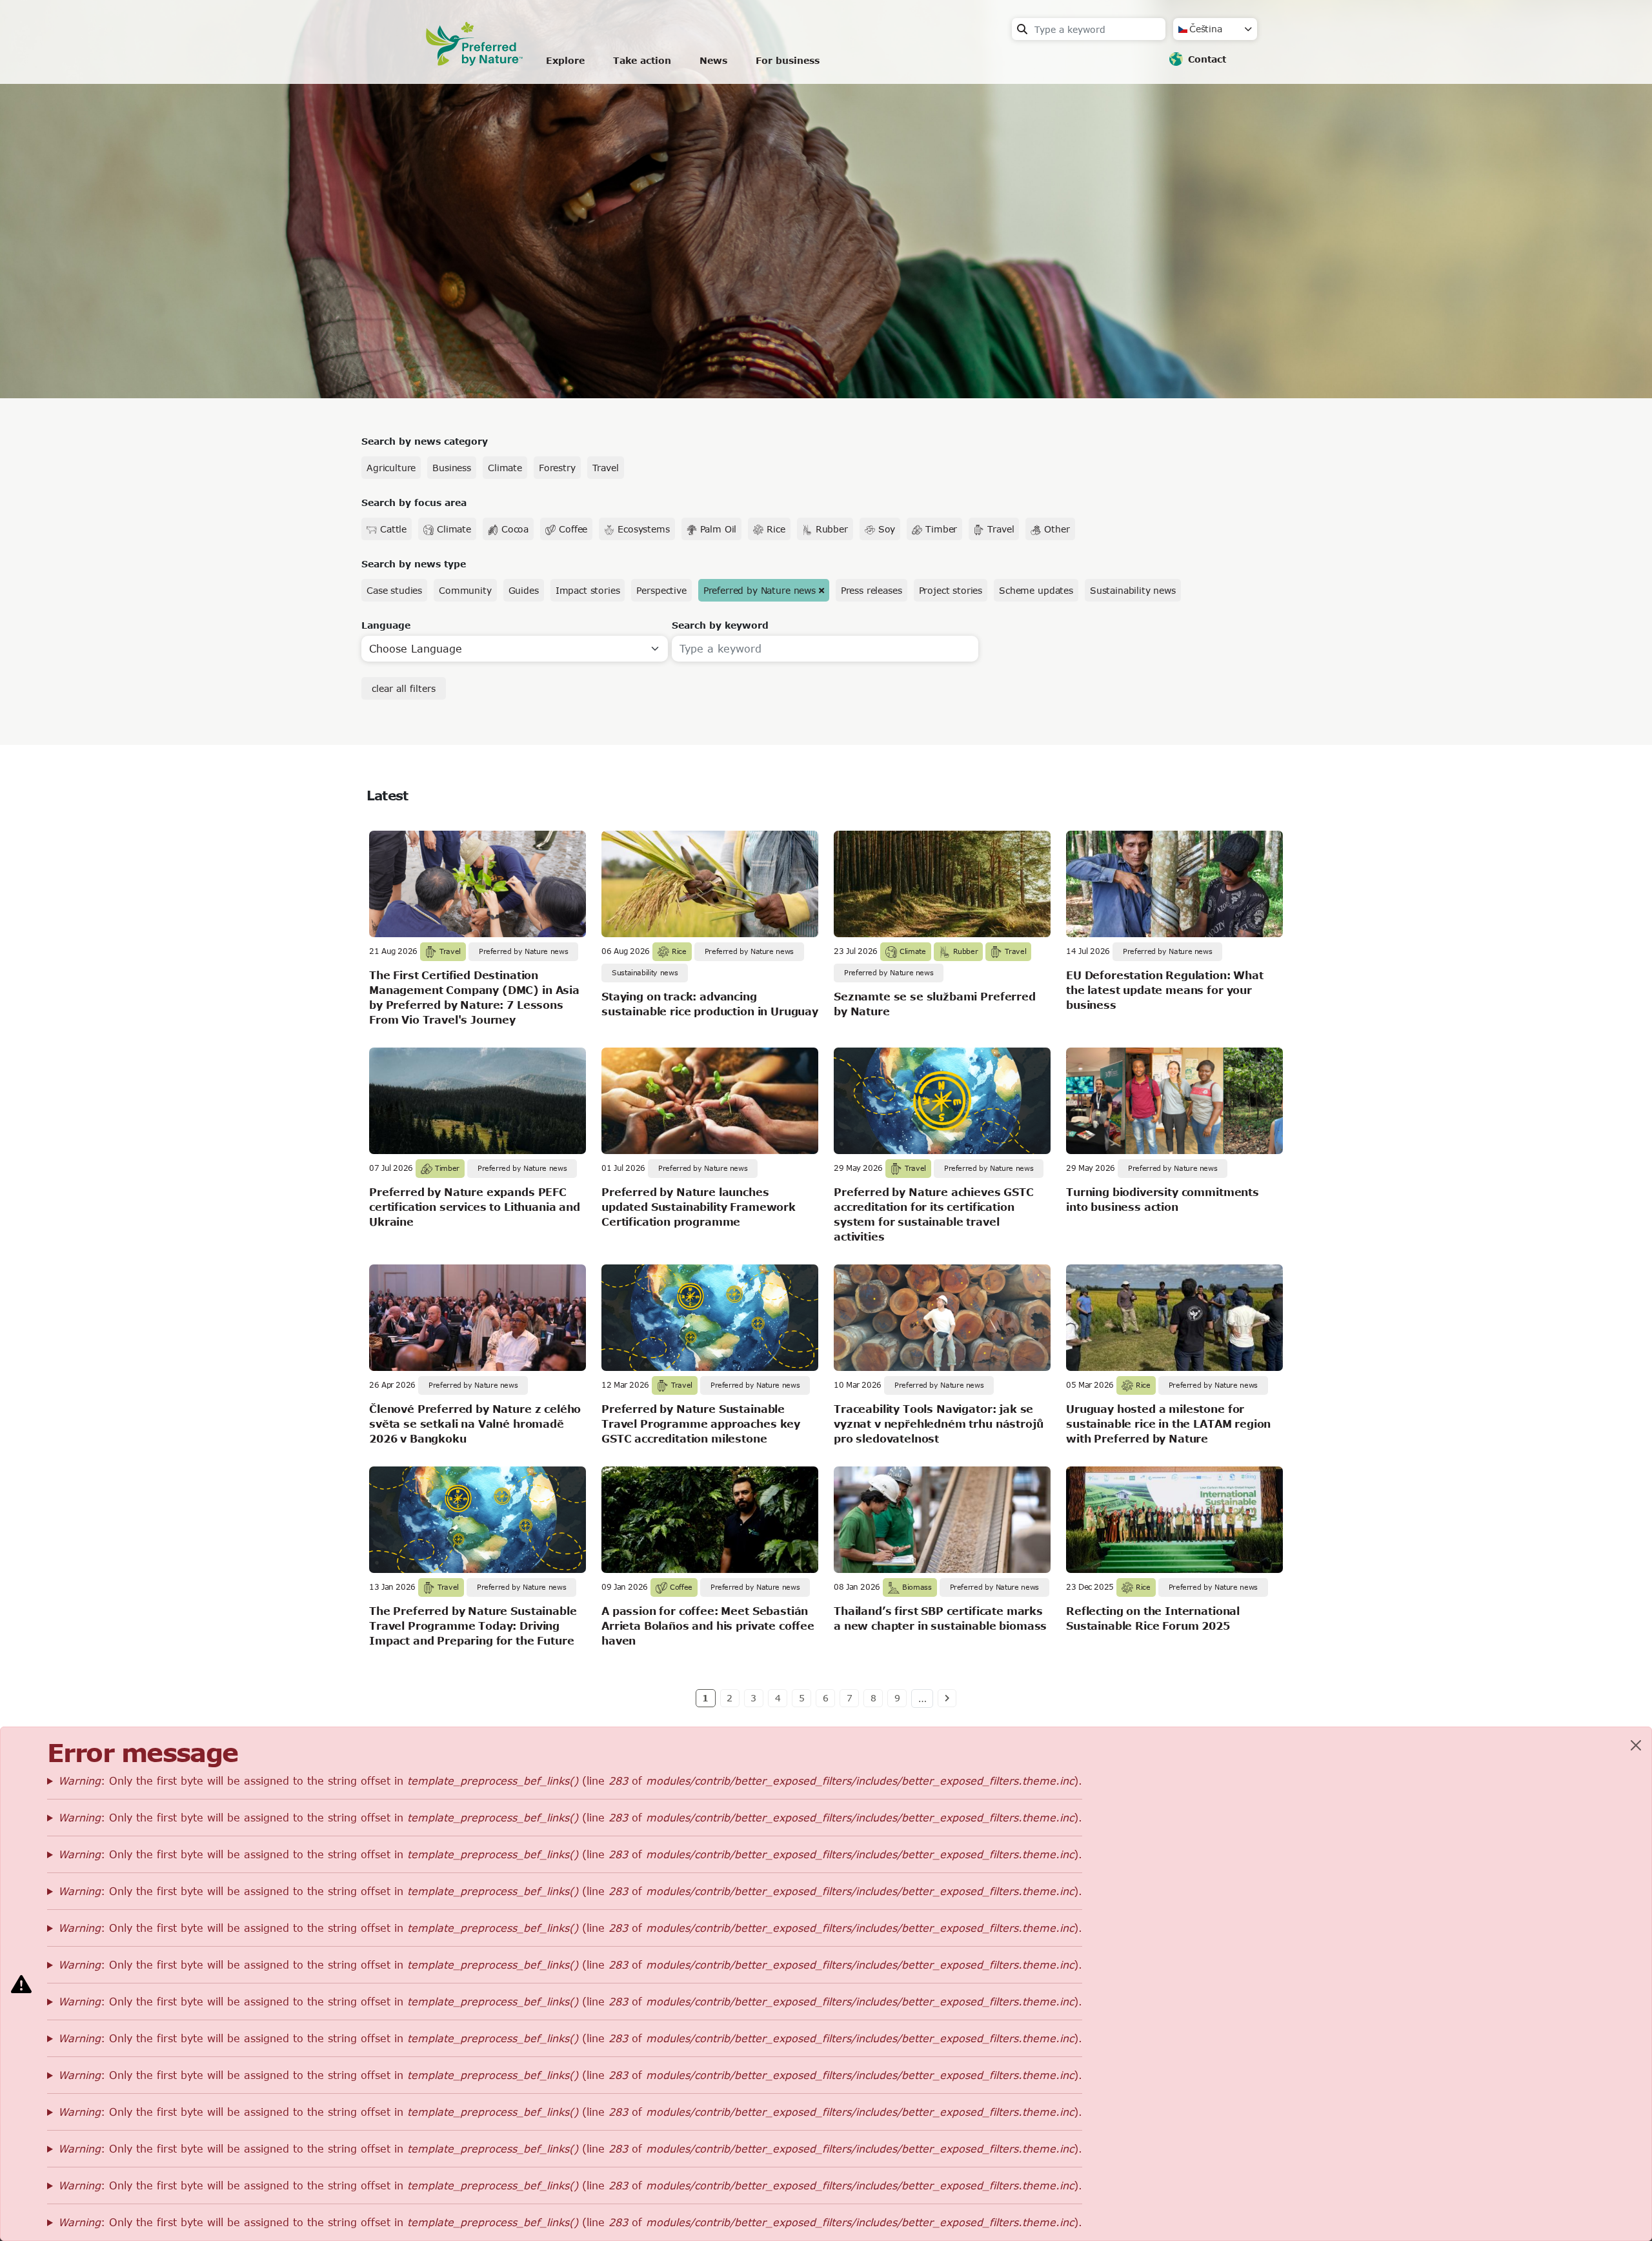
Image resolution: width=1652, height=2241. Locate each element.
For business (788, 60)
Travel (606, 468)
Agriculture (391, 468)
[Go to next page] (947, 1698)
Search (1022, 29)
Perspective (661, 590)
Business (452, 468)
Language (386, 625)
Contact (1207, 59)
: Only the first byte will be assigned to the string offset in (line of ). (570, 1780)
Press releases (871, 590)
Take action (642, 60)
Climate (505, 468)
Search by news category (425, 441)
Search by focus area (414, 502)
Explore (565, 60)
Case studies (394, 590)
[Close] (1636, 1745)
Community (465, 590)
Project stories (951, 590)
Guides (524, 590)
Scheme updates (1036, 590)
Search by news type (414, 564)
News (713, 60)
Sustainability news (1133, 590)
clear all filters (404, 688)
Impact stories (588, 590)
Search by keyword (720, 625)
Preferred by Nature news (760, 590)
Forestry (557, 468)
